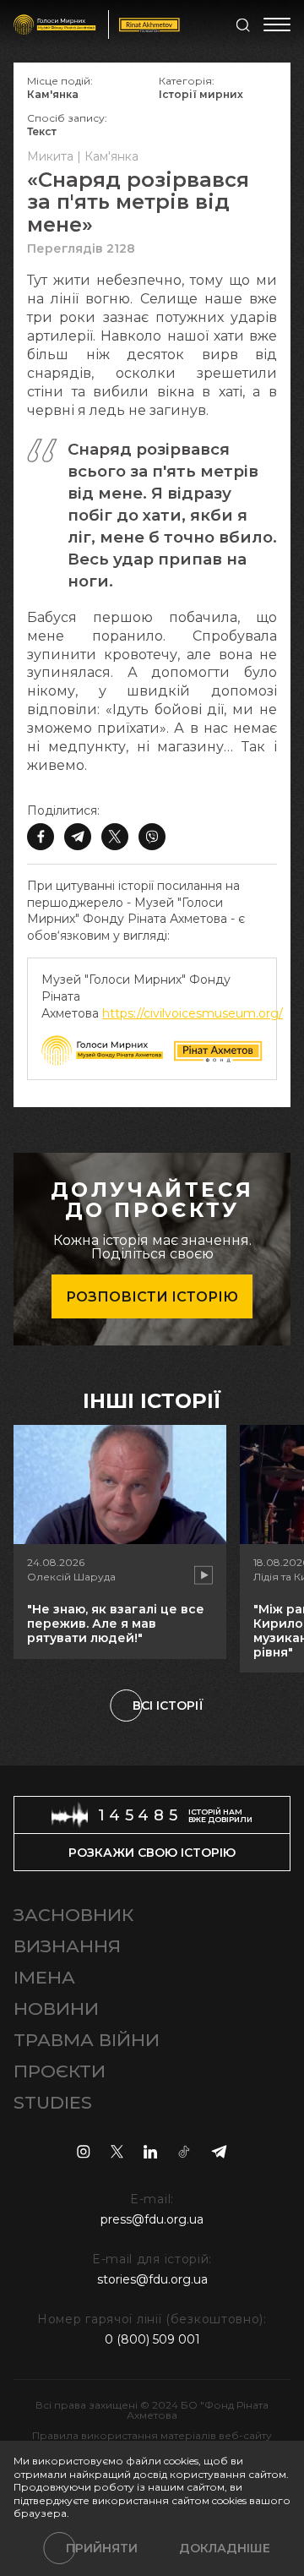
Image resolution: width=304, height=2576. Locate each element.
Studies (53, 2102)
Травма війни (87, 2040)
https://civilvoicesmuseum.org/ (193, 1013)
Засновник (73, 1915)
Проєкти (60, 2071)
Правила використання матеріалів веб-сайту (152, 2435)
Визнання (67, 1946)
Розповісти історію (152, 1297)
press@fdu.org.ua (152, 2219)
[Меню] (277, 25)
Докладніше (225, 2548)
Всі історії (168, 1706)
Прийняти (102, 2548)
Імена (44, 1977)
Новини (56, 2008)
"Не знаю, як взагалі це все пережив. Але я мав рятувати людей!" (116, 1624)
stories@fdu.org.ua (152, 2279)
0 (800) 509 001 (152, 2339)
